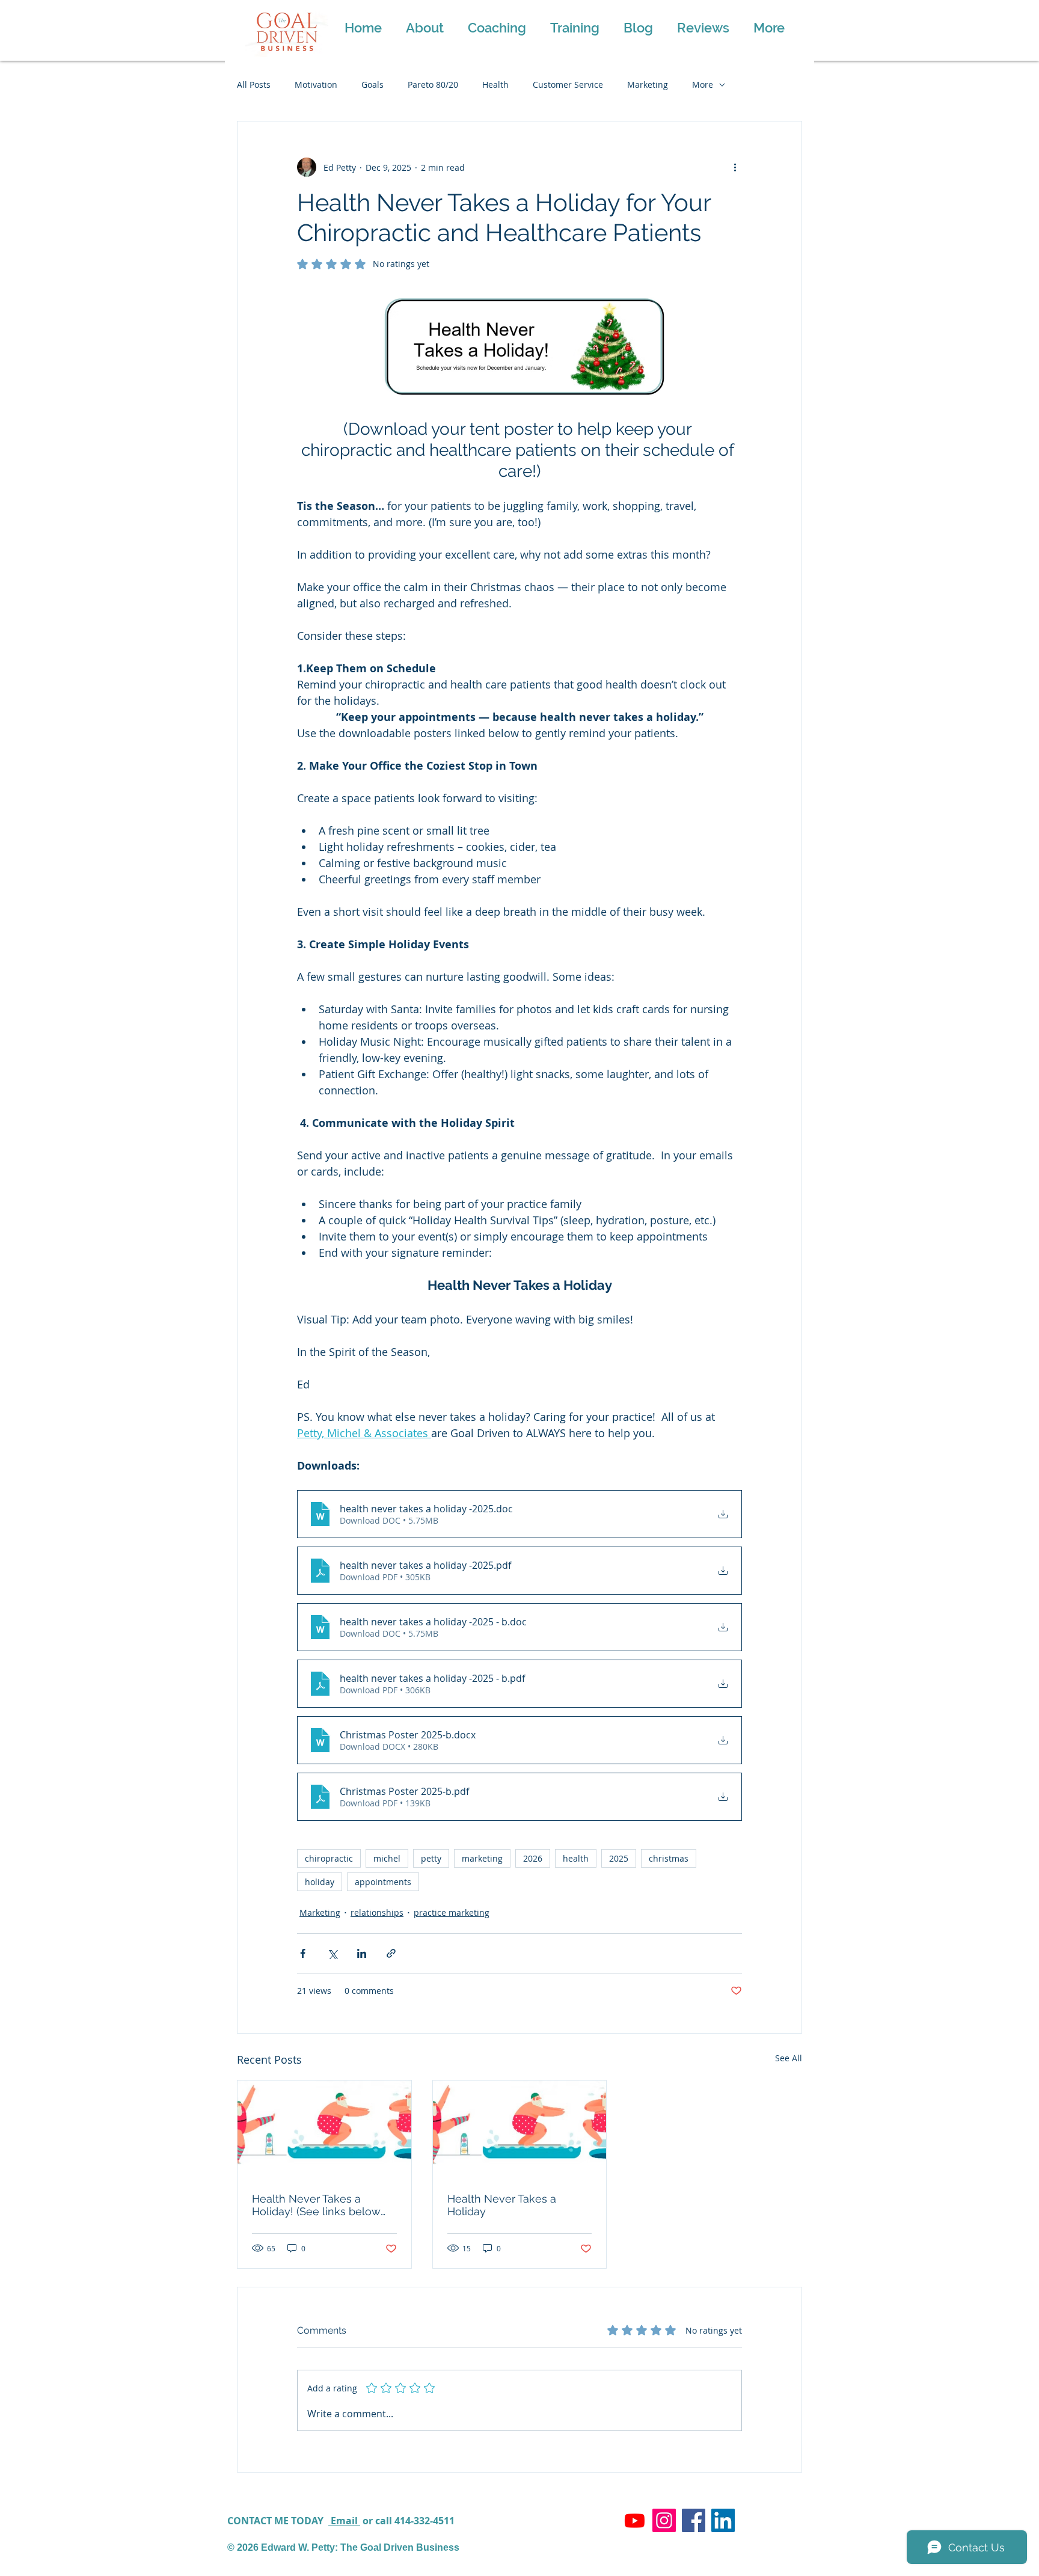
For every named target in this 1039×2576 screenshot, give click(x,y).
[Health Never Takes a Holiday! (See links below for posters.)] (324, 2129)
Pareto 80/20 (433, 84)
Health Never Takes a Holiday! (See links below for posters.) (316, 2205)
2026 (533, 1858)
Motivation (316, 84)
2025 (619, 1858)
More (703, 84)
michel (387, 1858)
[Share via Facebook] (303, 1953)
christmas (669, 1858)
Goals (372, 84)
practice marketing (452, 1912)
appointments (383, 1882)
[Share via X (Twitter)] (332, 1953)
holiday (320, 1882)
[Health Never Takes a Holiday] (520, 2129)
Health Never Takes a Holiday (502, 2205)
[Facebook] (694, 2520)
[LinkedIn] (723, 2520)
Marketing (648, 84)
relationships (377, 1912)
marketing (482, 1858)
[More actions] (735, 167)
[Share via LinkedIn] (362, 1953)
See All (789, 2058)
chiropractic (329, 1858)
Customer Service (568, 84)
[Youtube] (635, 2520)
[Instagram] (664, 2520)
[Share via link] (391, 1953)
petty (431, 1858)
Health (495, 84)
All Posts (254, 84)
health (576, 1858)
